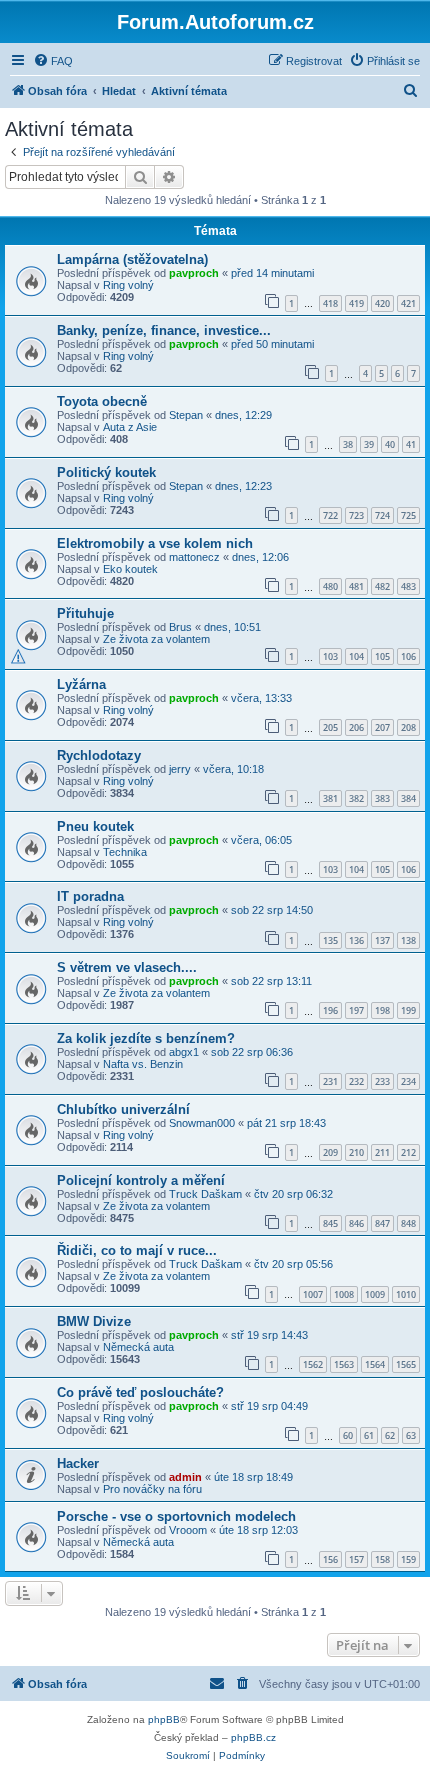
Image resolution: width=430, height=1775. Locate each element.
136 (356, 940)
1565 (406, 1364)
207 (382, 727)
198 (382, 1010)
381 (330, 798)
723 (356, 515)
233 (382, 1081)
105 (382, 656)
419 (356, 303)
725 (408, 515)
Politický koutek (106, 472)
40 (390, 444)
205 (330, 727)
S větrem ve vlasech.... (127, 967)
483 (408, 586)
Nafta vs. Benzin (143, 1064)
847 (382, 1223)
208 (408, 727)
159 (408, 1559)
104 (356, 656)
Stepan (186, 415)
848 (408, 1223)
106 (408, 656)
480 (330, 586)
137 (382, 940)
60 (348, 1435)
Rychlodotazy (99, 755)
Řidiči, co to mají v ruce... (137, 1250)
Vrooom (188, 1530)
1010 (406, 1294)
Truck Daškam (205, 1194)
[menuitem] (53, 61)
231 (330, 1081)
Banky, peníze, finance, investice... (164, 330)
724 (382, 515)
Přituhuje (85, 613)
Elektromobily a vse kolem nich (155, 543)
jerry (180, 769)
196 (330, 1010)
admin (185, 1477)
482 (382, 586)
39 (369, 444)
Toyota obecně (102, 401)
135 (330, 940)
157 (356, 1559)
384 (408, 798)
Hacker (78, 1463)
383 (382, 798)
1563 (344, 1364)
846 (356, 1223)
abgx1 (184, 1052)
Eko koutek (130, 569)
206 (356, 727)
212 (408, 1152)
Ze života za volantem (156, 639)
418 (330, 303)
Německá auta (138, 1347)
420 (382, 303)
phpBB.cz (253, 1737)
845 (330, 1223)
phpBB (164, 1719)
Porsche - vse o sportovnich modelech (176, 1516)
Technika (125, 852)
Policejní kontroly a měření (141, 1180)
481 (356, 586)
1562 (313, 1364)
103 (330, 656)
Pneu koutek (95, 826)
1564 (375, 1364)
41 (411, 444)
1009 (375, 1294)
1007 (313, 1294)
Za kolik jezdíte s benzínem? (146, 1038)
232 (356, 1081)
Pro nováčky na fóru (152, 1489)
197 (356, 1010)
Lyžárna (81, 684)
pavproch (194, 273)
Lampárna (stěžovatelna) (132, 259)
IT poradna (90, 896)
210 (356, 1152)
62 (390, 1435)
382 (356, 798)
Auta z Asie (130, 427)
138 (408, 940)
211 (382, 1152)
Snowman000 (202, 1123)
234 (408, 1081)
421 (408, 303)
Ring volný (128, 285)
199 (408, 1010)
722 (330, 515)
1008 (344, 1294)
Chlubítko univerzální (123, 1109)
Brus (180, 627)
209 (330, 1152)
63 (411, 1435)
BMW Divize (94, 1321)
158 (382, 1559)
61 (369, 1435)
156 (330, 1559)
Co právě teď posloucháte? (140, 1392)
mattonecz (194, 557)
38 (348, 444)
